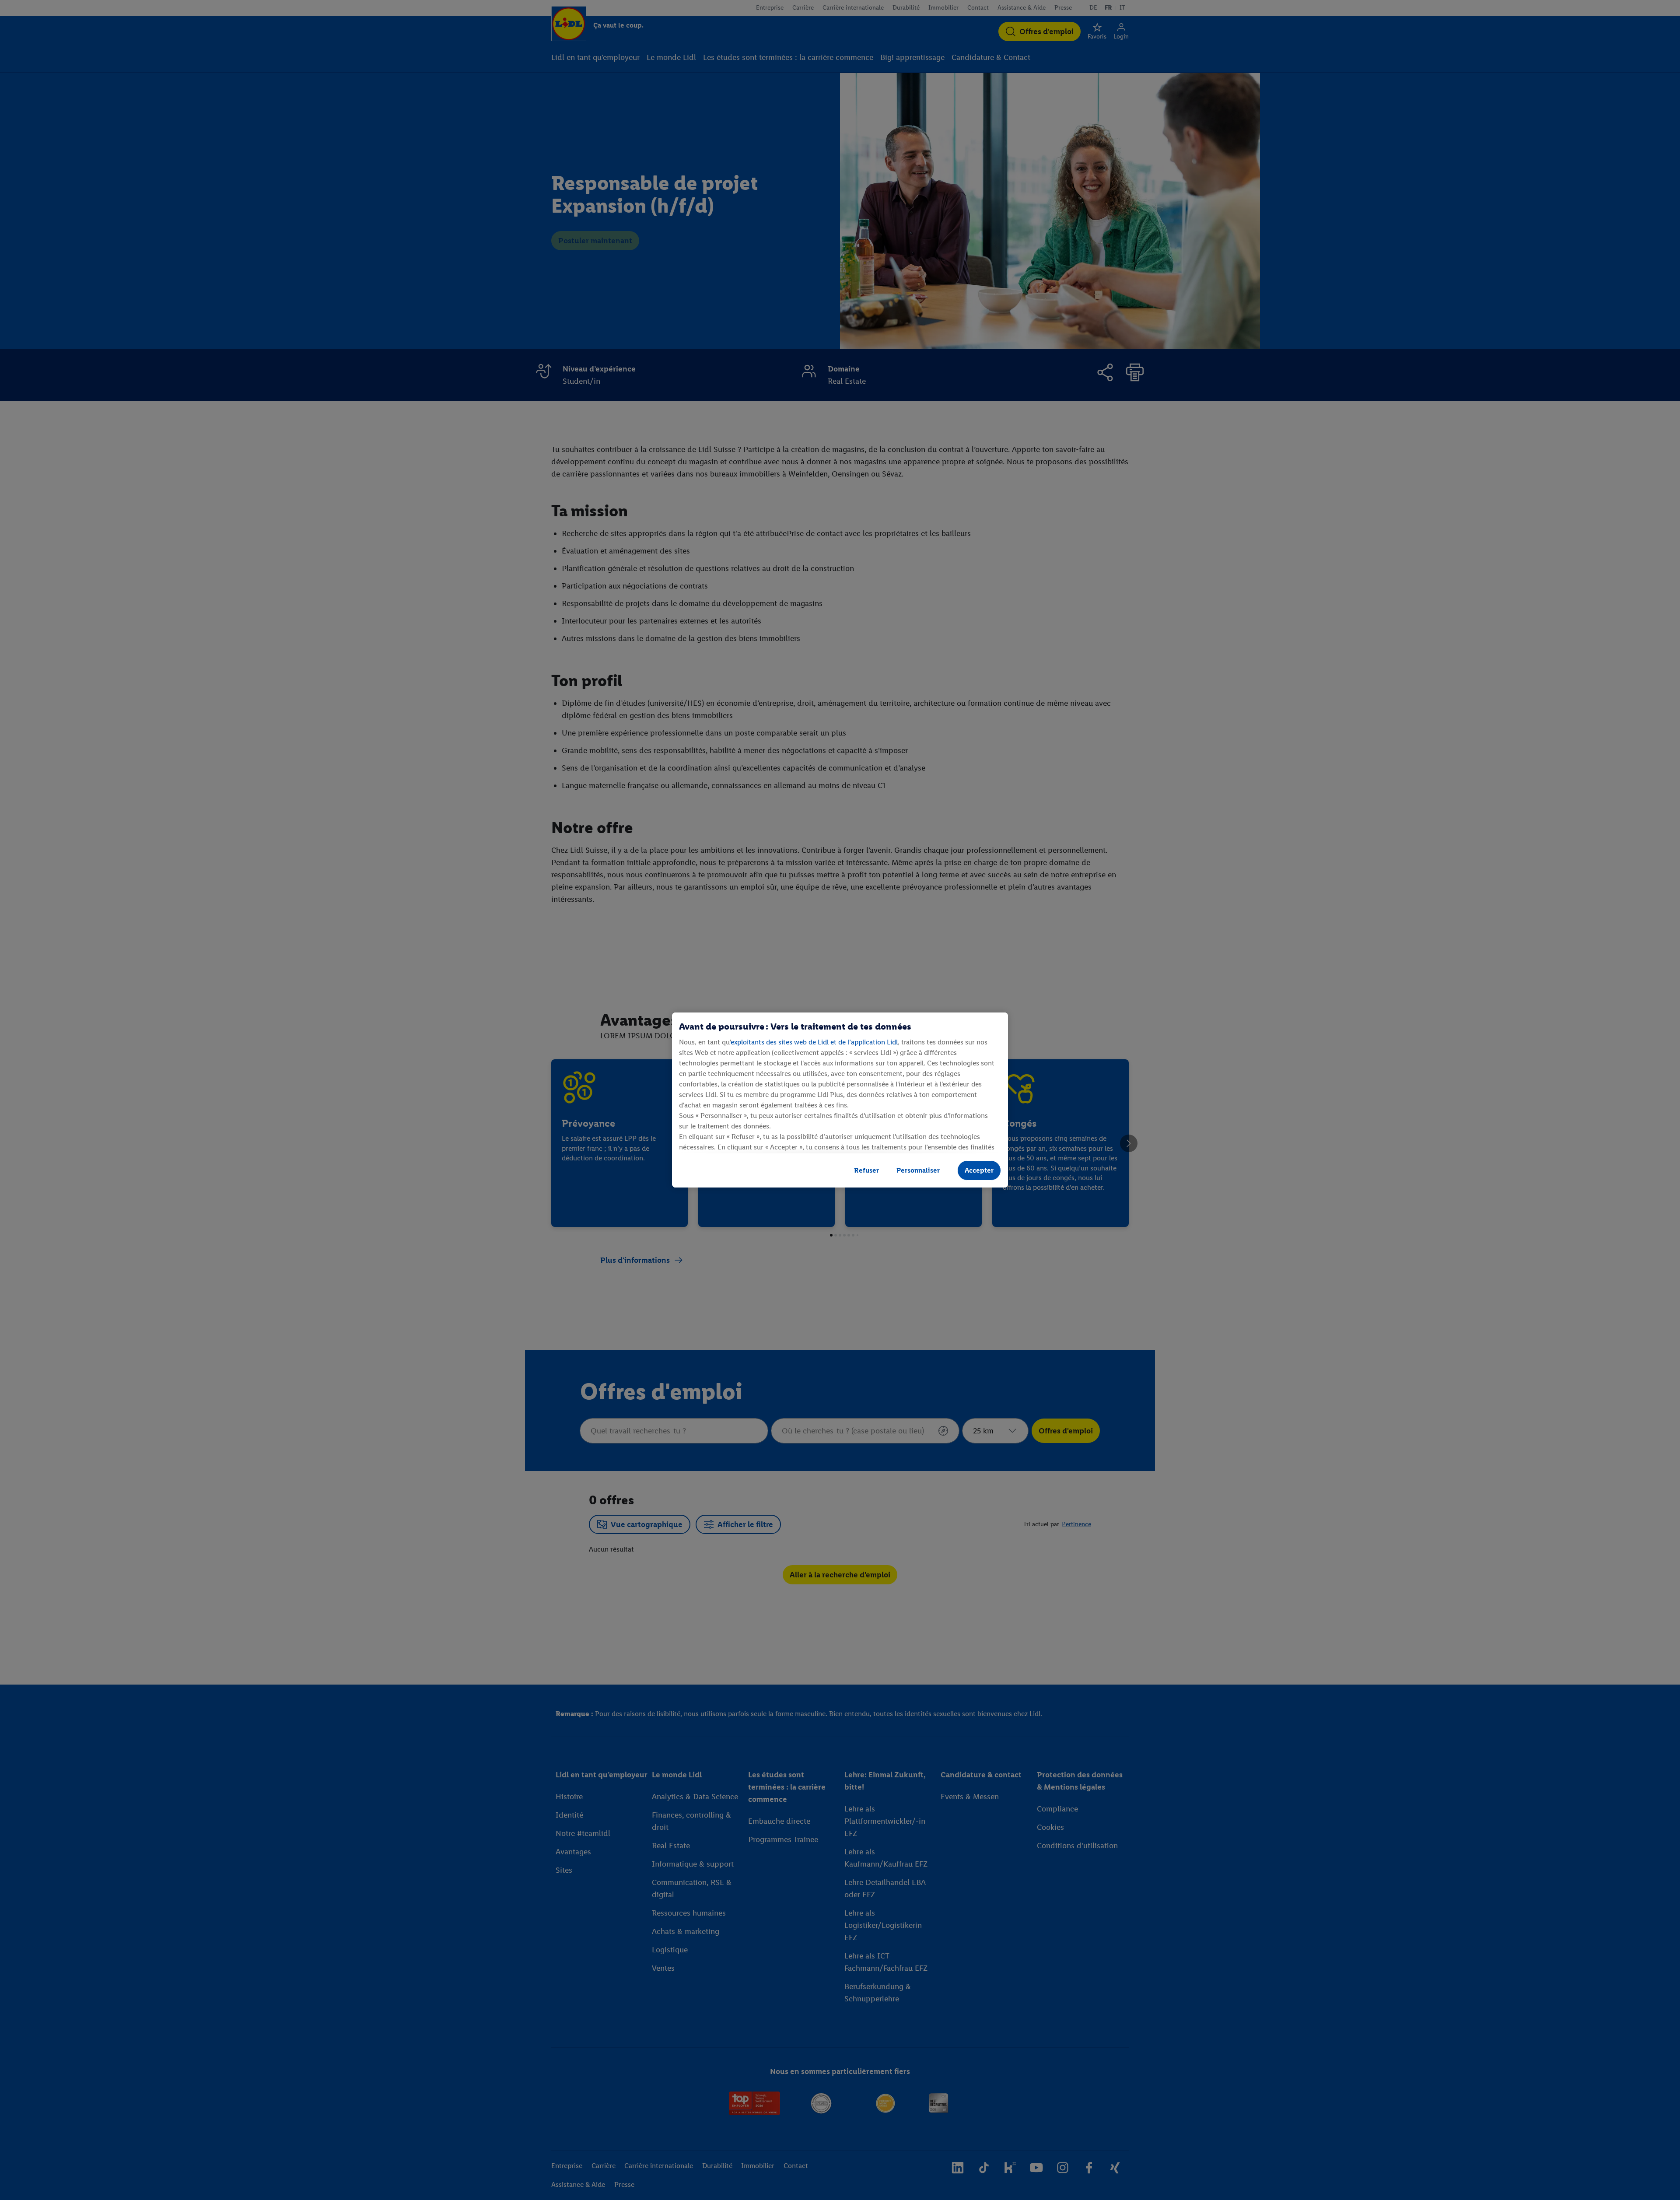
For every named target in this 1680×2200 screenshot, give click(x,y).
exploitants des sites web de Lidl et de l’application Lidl (814, 1042)
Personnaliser (918, 1170)
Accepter (979, 1170)
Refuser (866, 1170)
